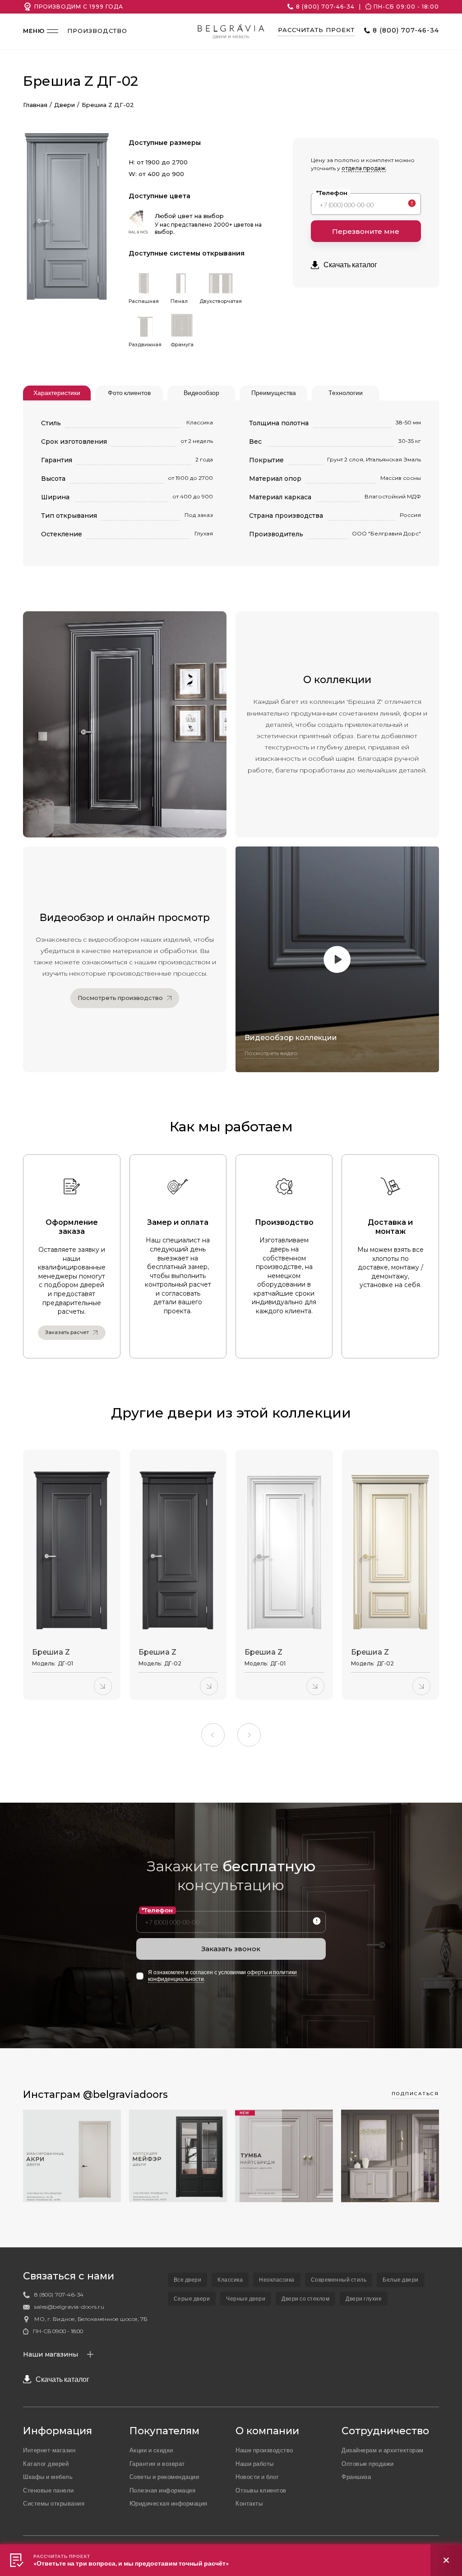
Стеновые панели (49, 2490)
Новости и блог (257, 2477)
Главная (35, 105)
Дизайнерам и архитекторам (383, 2450)
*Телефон (332, 193)
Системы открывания (54, 2503)
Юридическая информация (169, 2503)
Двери (65, 105)
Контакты (249, 2503)
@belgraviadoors (125, 2095)
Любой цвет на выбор (189, 216)
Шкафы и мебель (48, 2477)
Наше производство (264, 2450)
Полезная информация (163, 2490)
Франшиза (356, 2477)
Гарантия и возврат (157, 2464)
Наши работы (255, 2464)
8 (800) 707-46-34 (325, 7)
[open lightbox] (67, 208)
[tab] (57, 393)
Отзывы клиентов (261, 2490)
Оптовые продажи (368, 2464)
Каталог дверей (46, 2464)
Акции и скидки (151, 2450)
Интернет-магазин (49, 2450)
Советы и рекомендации (164, 2477)
